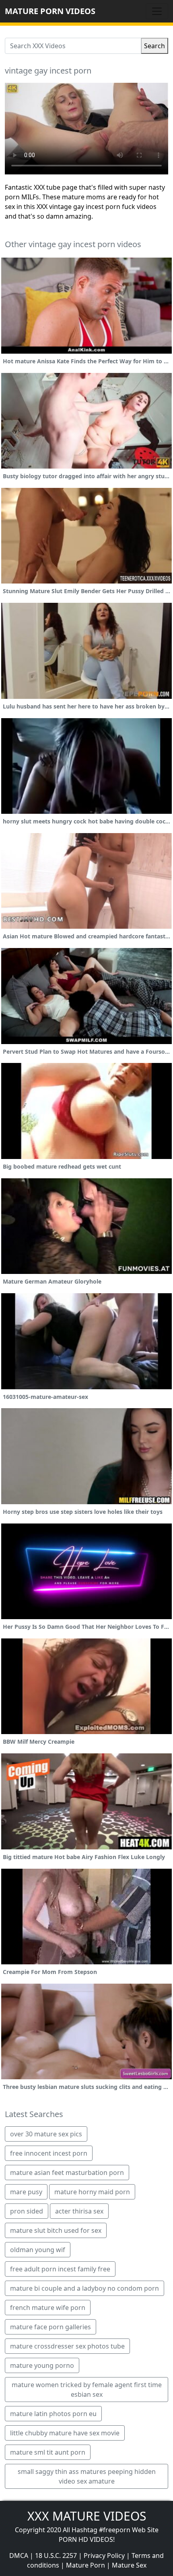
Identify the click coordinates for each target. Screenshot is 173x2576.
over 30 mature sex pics (46, 2134)
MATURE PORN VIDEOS (50, 11)
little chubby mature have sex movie (65, 2433)
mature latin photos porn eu (53, 2414)
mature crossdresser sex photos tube (67, 2346)
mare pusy (26, 2192)
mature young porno (42, 2365)
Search (154, 46)
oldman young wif (38, 2250)
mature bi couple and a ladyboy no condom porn (84, 2288)
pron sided (27, 2211)
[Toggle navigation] (157, 11)
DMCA (19, 2556)
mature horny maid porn (92, 2192)
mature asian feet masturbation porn (67, 2173)
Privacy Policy (104, 2556)
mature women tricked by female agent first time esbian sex (87, 2390)
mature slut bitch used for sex (56, 2230)
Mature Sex (129, 2565)
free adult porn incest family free (60, 2269)
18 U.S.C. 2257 (56, 2556)
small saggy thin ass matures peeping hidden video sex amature (87, 2476)
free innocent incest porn (49, 2153)
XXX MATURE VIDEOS (87, 2516)
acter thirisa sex (79, 2211)
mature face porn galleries (50, 2327)
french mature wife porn (48, 2308)
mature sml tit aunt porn (48, 2452)
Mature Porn (85, 2565)
